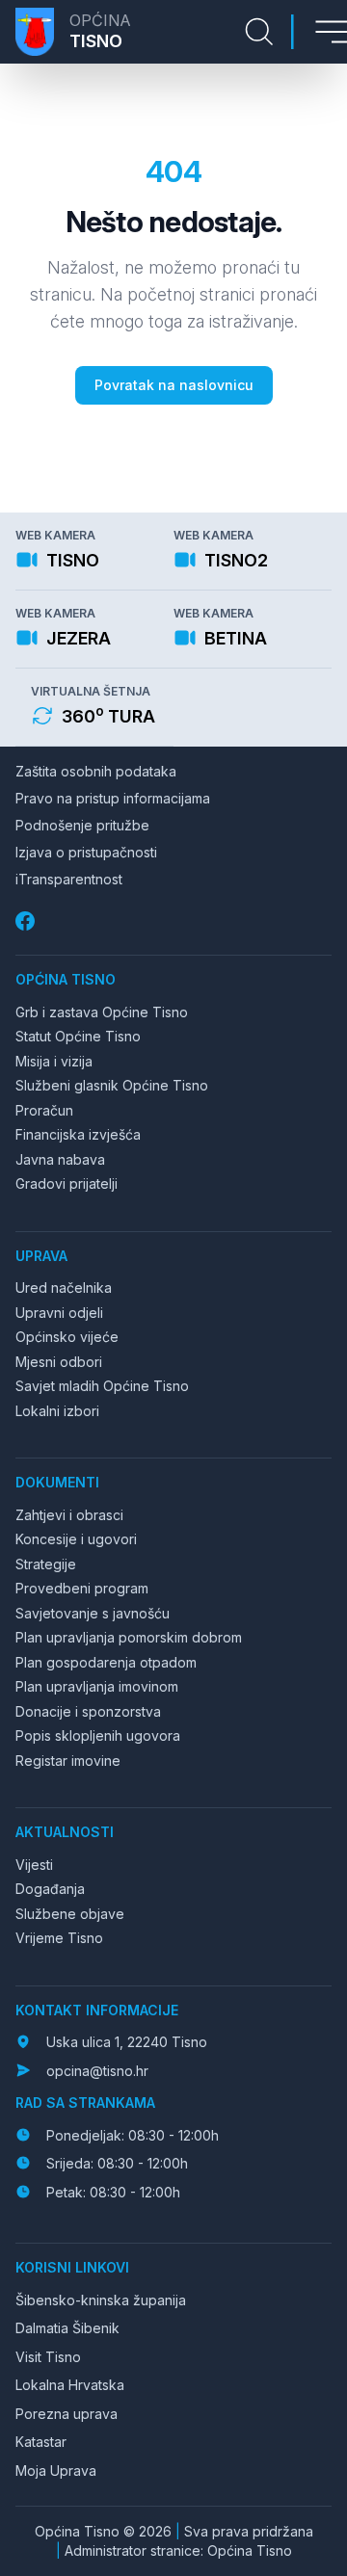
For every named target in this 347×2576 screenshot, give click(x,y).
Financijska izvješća (78, 1134)
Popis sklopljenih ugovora (98, 1735)
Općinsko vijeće (67, 1337)
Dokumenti (57, 1482)
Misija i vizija (54, 1061)
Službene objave (70, 1914)
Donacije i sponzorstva (88, 1711)
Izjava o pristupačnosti (86, 852)
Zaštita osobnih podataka (96, 771)
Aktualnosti (65, 1832)
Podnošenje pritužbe (82, 825)
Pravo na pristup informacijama (113, 798)
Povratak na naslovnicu (174, 385)
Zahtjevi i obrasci (69, 1515)
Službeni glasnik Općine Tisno (112, 1085)
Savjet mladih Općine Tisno (102, 1386)
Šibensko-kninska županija (101, 2300)
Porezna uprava (67, 2414)
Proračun (44, 1110)
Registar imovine (68, 1761)
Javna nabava (60, 1159)
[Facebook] (27, 921)
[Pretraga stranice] (259, 32)
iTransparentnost (69, 879)
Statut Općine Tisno (78, 1036)
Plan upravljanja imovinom (97, 1686)
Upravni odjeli (59, 1313)
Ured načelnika (64, 1288)
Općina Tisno (66, 979)
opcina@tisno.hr (97, 2071)
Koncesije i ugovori (76, 1539)
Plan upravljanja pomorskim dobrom (129, 1637)
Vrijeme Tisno (59, 1938)
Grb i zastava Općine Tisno (102, 1012)
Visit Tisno (48, 2357)
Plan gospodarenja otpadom (106, 1662)
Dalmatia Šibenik (67, 2328)
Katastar (41, 2442)
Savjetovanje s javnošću (93, 1613)
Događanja (50, 1889)
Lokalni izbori (57, 1411)
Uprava (41, 1256)
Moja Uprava (56, 2471)
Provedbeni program (82, 1588)
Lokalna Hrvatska (70, 2385)
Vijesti (34, 1865)
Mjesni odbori (59, 1362)
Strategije (46, 1564)
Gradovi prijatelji (67, 1183)
